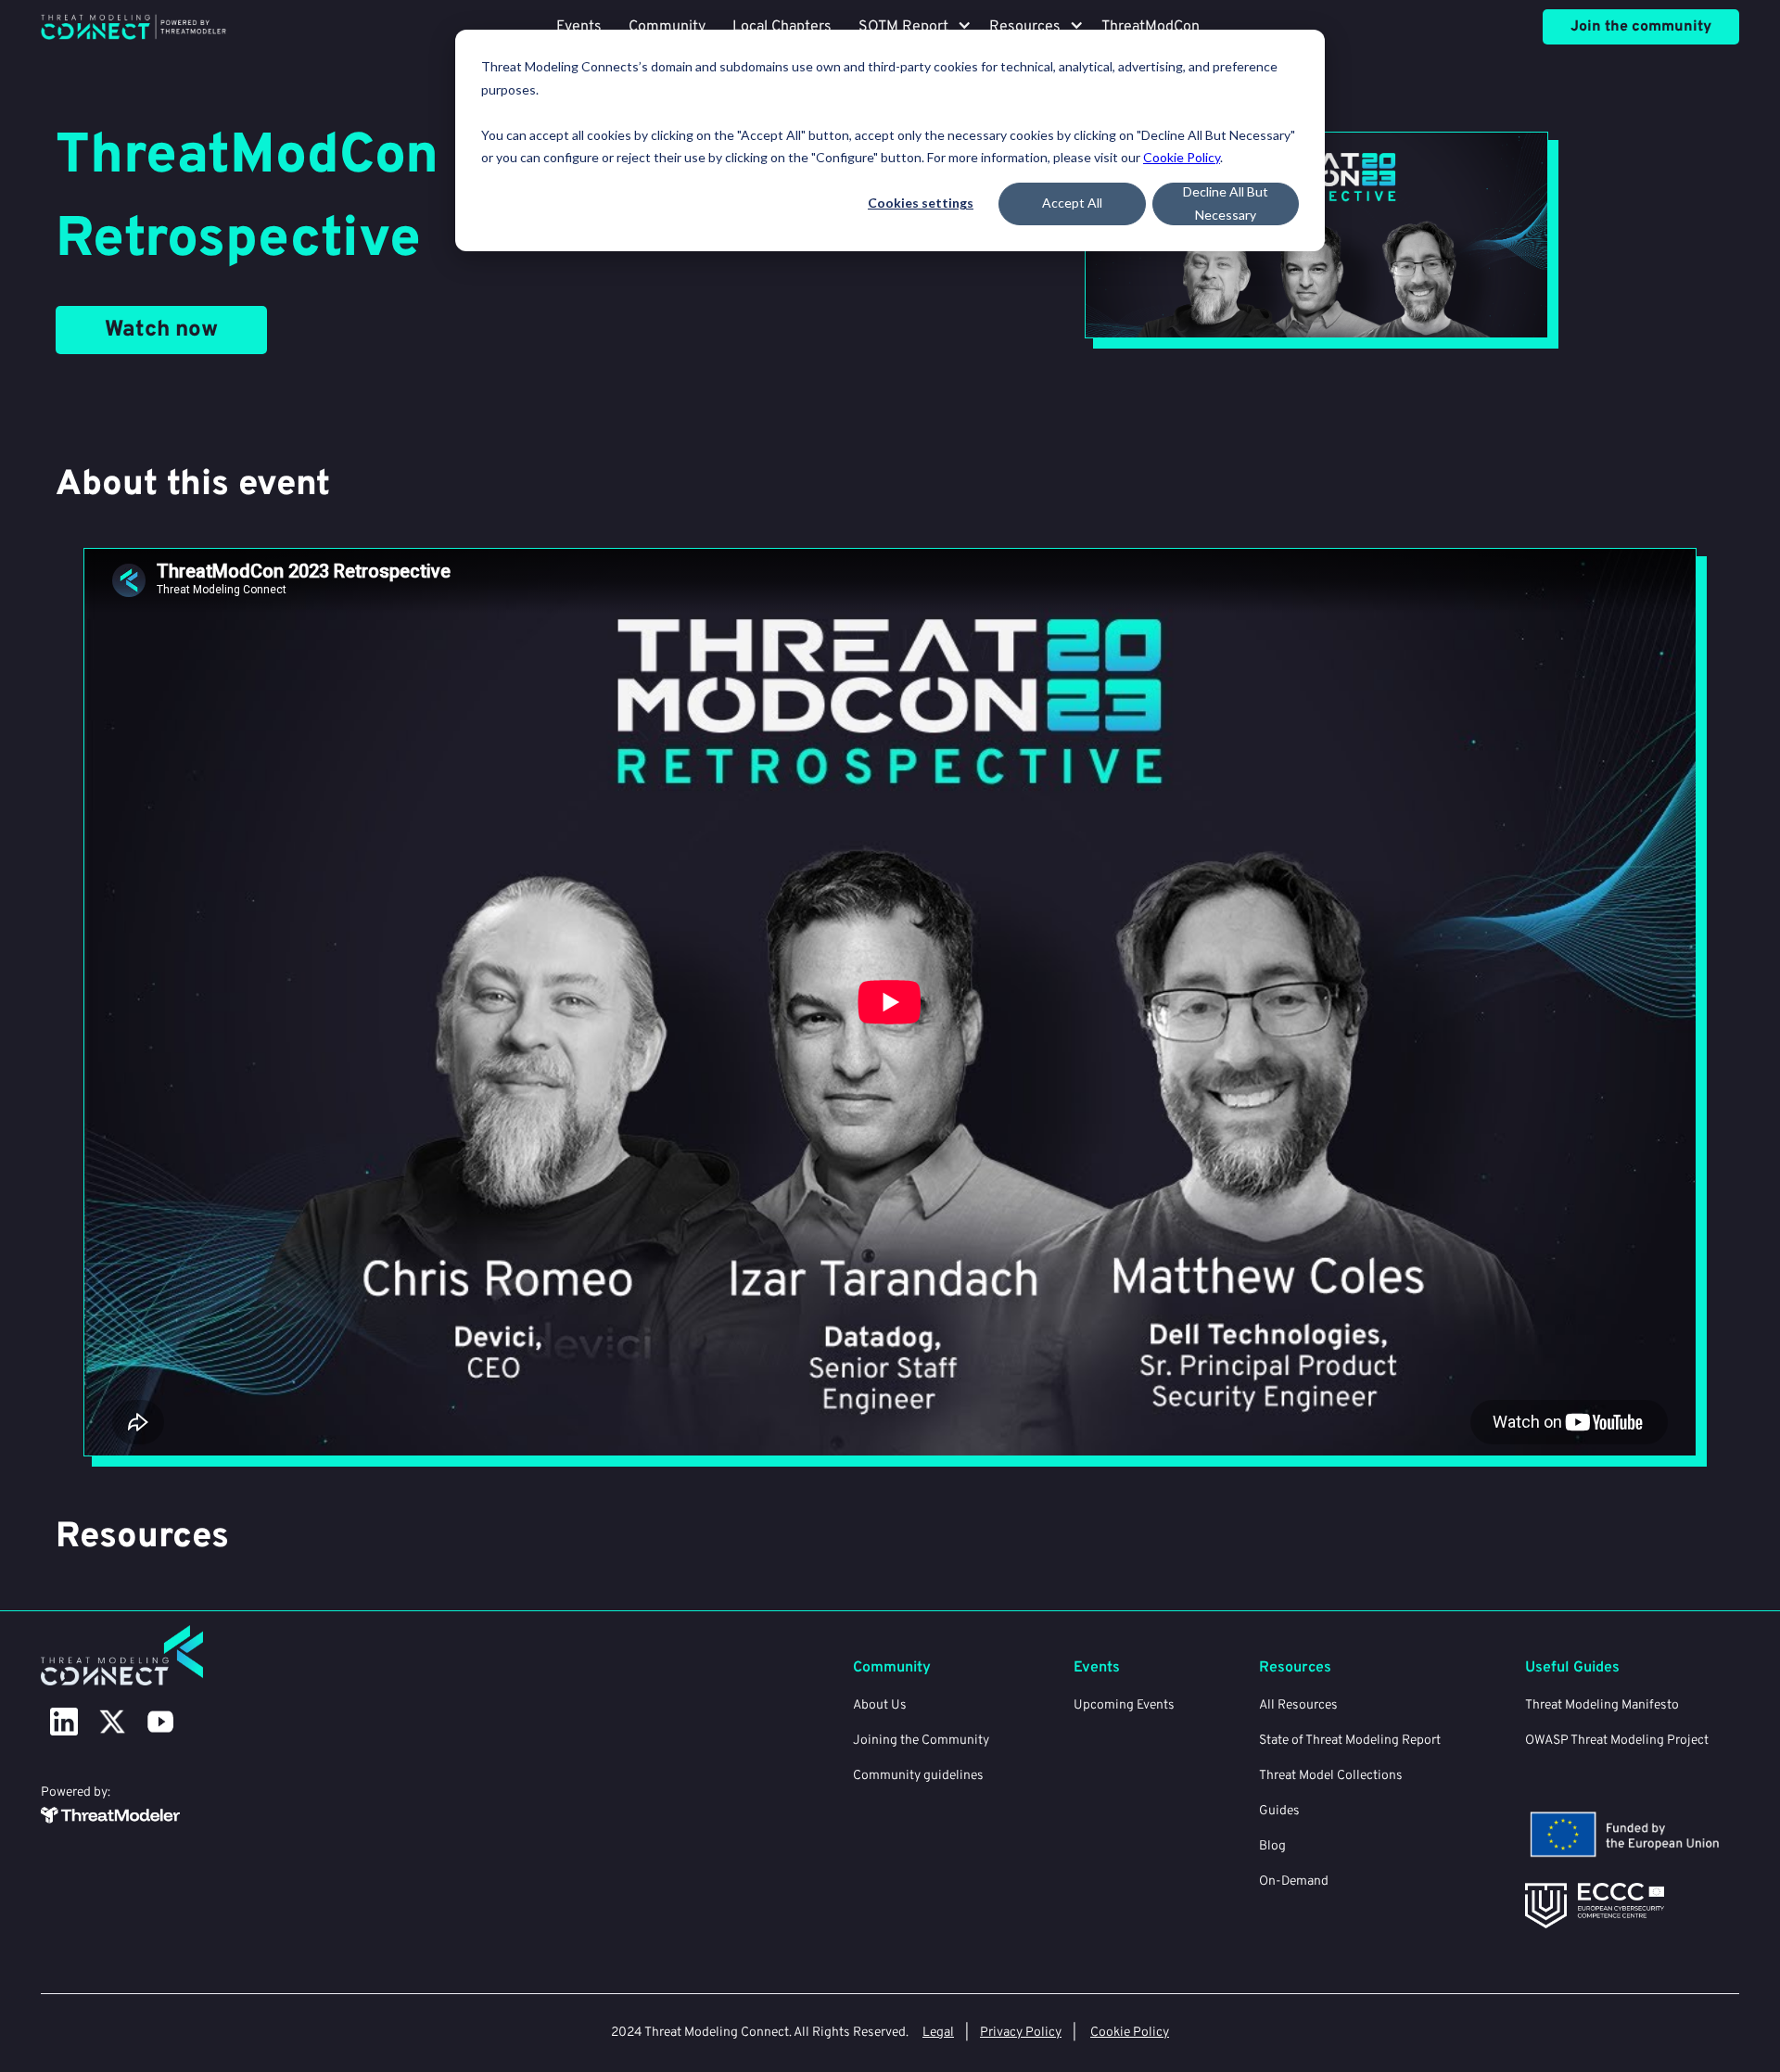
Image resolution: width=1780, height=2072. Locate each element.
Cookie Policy (1182, 157)
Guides (1279, 1811)
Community (667, 27)
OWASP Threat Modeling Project (1617, 1741)
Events (579, 27)
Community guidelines (918, 1776)
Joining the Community (921, 1741)
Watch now (161, 330)
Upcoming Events (1124, 1705)
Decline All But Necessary (1226, 203)
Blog (1272, 1846)
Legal (938, 2033)
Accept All (1072, 203)
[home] (133, 26)
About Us (880, 1705)
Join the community (1641, 27)
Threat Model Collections (1331, 1776)
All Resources (1298, 1705)
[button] (903, 27)
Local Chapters (782, 27)
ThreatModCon (1151, 27)
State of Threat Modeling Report (1350, 1741)
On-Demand (1294, 1881)
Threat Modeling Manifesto (1602, 1705)
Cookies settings (921, 203)
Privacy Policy (1021, 2033)
